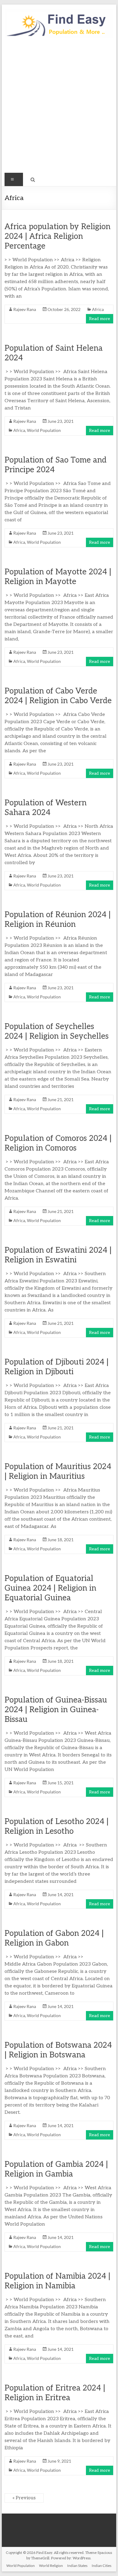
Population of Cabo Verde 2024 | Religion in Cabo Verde (58, 696)
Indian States (77, 2566)
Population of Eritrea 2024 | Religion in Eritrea (55, 2393)
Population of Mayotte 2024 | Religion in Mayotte (58, 577)
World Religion (51, 2566)
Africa (98, 309)
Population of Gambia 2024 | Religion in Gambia (56, 2169)
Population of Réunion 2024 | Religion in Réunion (58, 920)
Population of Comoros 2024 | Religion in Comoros (58, 1143)
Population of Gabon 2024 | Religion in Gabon (54, 1938)
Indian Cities (102, 2566)
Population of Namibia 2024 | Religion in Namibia (57, 2281)
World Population (44, 430)
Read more (100, 319)
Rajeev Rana (25, 309)
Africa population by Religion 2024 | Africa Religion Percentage (57, 236)
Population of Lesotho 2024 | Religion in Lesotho (57, 1826)
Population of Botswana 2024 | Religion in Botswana (58, 2050)
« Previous (24, 2498)
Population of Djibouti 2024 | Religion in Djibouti (57, 1367)
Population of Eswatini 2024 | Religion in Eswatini (58, 1255)
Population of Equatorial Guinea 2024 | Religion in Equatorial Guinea (50, 1588)
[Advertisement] (59, 108)
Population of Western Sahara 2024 (46, 808)
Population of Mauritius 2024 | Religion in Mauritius (58, 1472)
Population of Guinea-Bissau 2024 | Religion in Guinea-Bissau (56, 1710)
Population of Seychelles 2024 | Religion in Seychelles (57, 1031)
